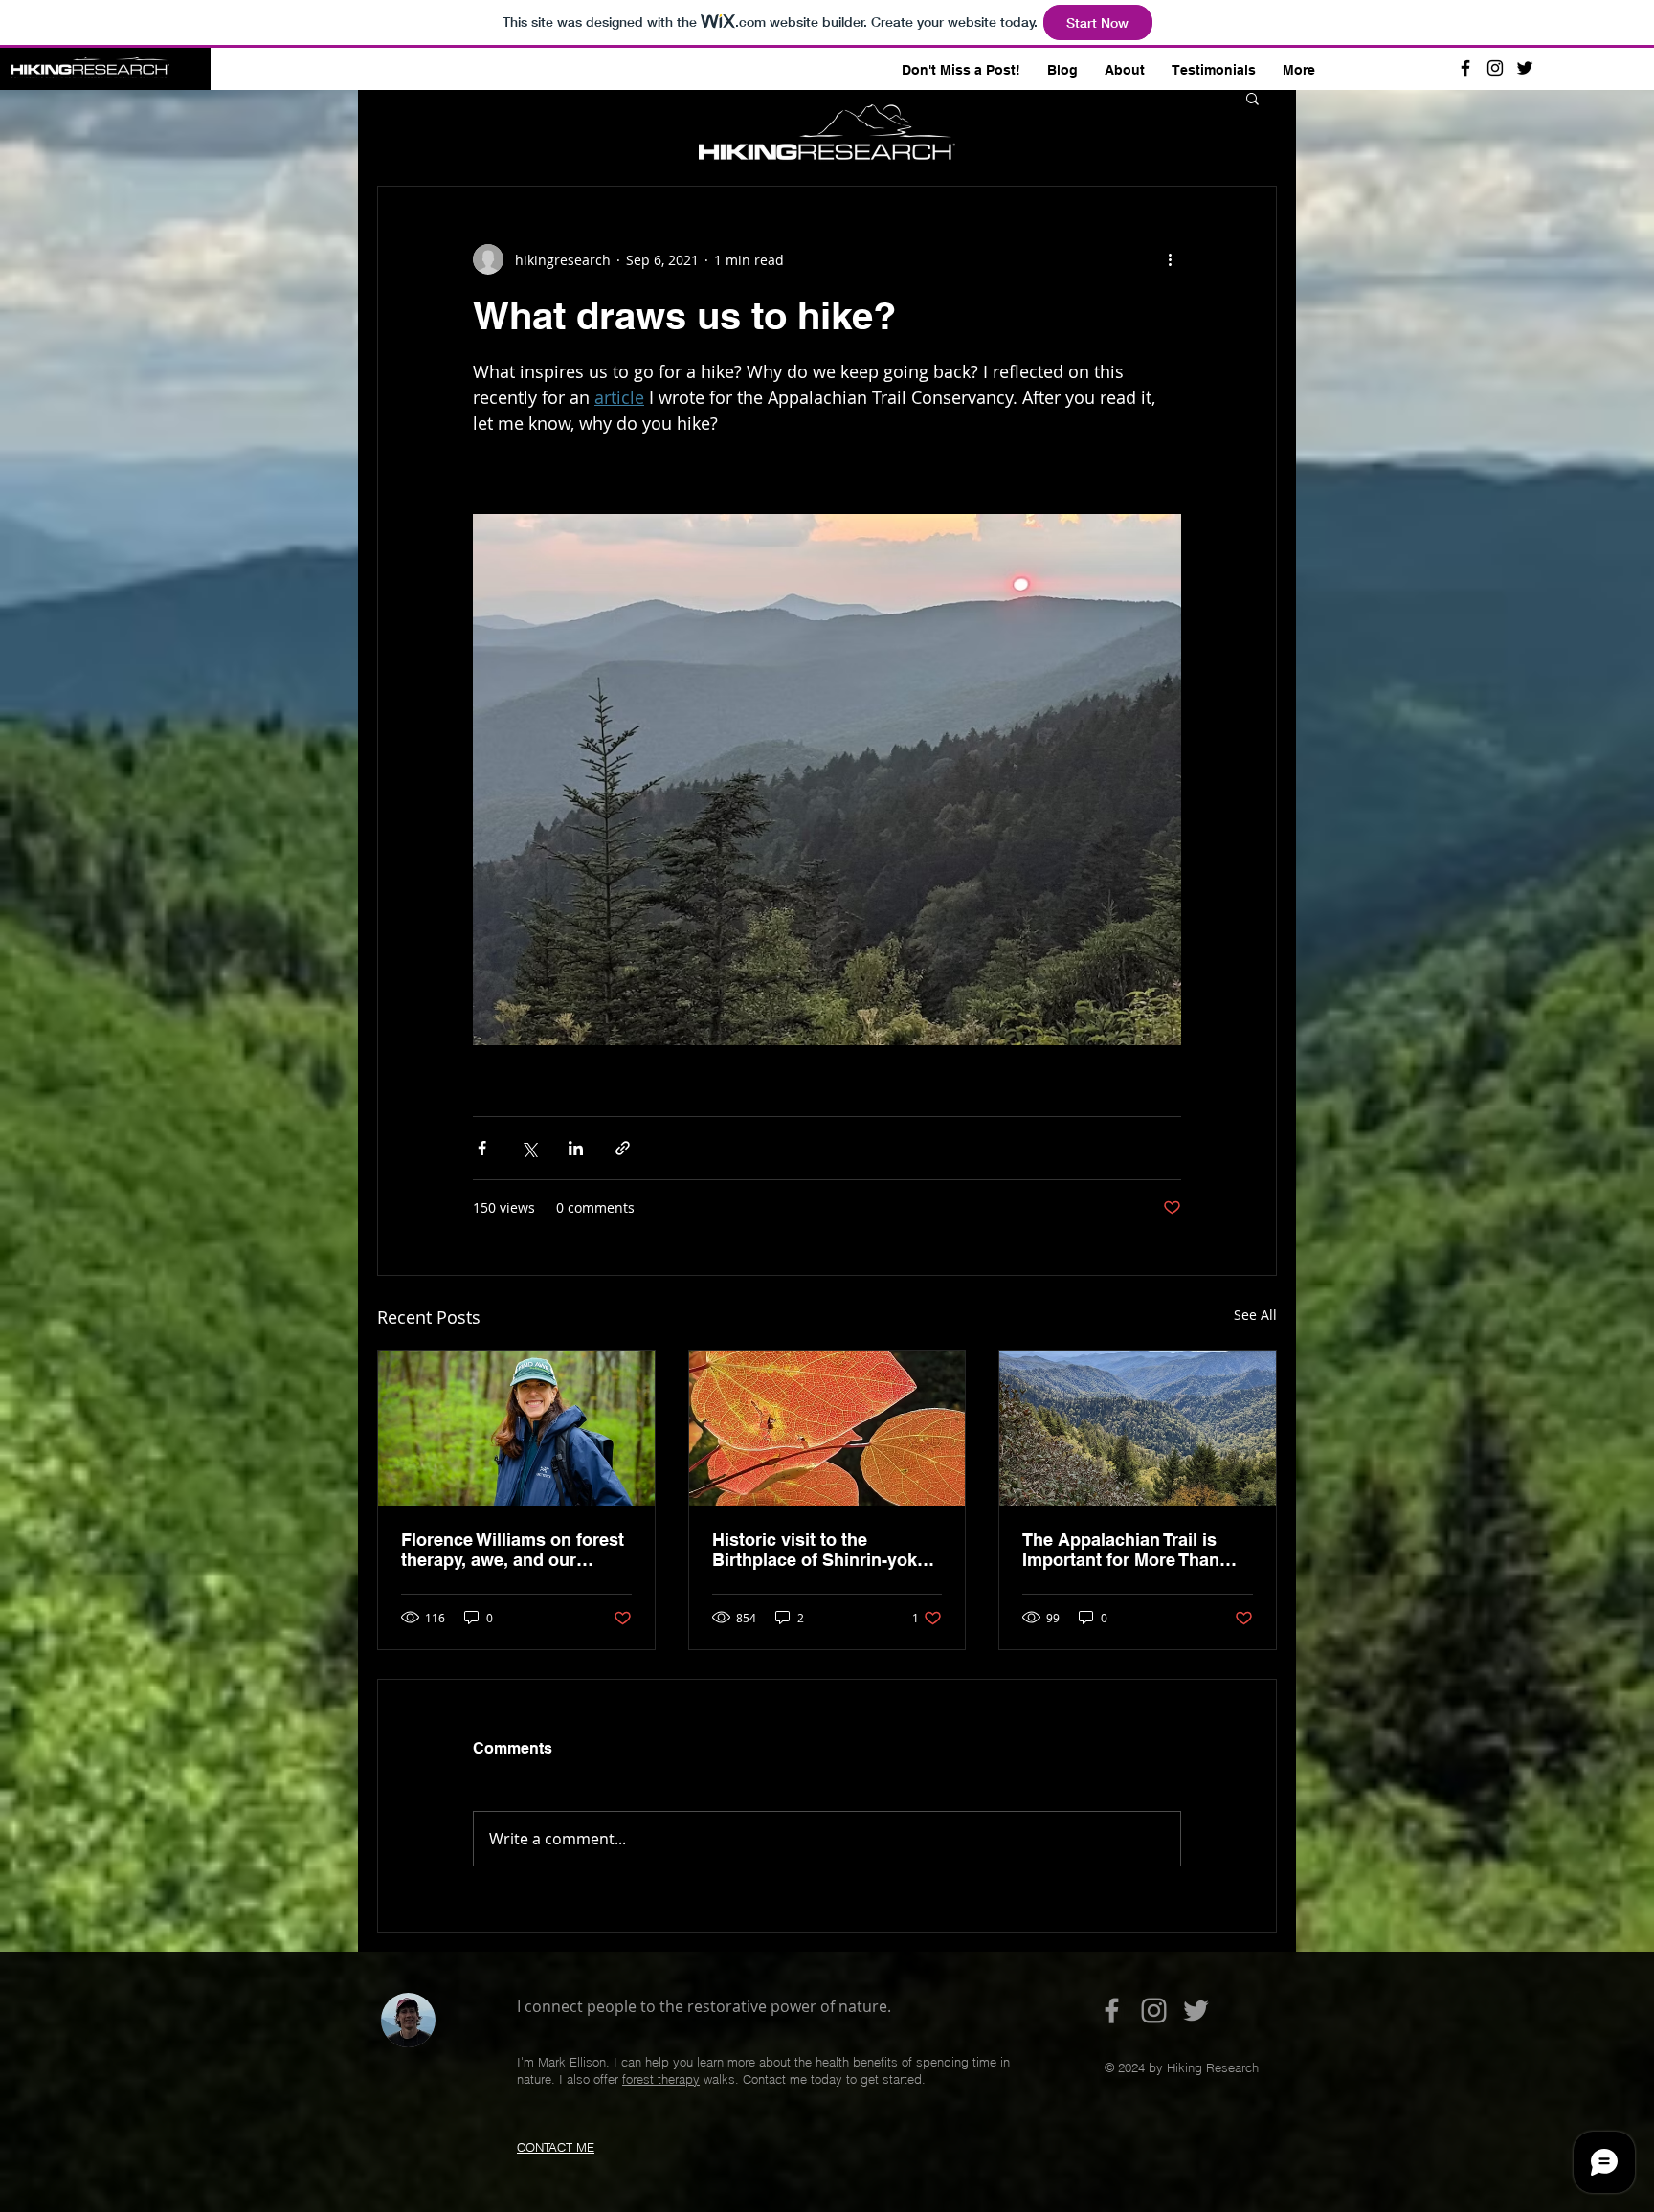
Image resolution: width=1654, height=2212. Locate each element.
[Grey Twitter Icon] (1196, 2011)
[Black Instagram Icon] (1495, 68)
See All (1255, 1315)
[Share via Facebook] (482, 1148)
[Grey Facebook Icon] (1112, 2011)
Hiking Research (469, 72)
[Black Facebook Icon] (1465, 68)
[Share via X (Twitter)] (529, 1148)
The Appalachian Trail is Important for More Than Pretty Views (1121, 1550)
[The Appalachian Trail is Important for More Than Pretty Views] (1138, 1428)
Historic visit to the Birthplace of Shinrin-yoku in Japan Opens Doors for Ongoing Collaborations (820, 1550)
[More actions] (1170, 259)
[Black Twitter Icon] (1525, 68)
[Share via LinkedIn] (576, 1148)
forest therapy (661, 2079)
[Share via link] (623, 1148)
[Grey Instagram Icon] (1154, 2011)
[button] (1252, 98)
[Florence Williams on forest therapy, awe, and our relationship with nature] (516, 1428)
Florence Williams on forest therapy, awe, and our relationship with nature (513, 1550)
